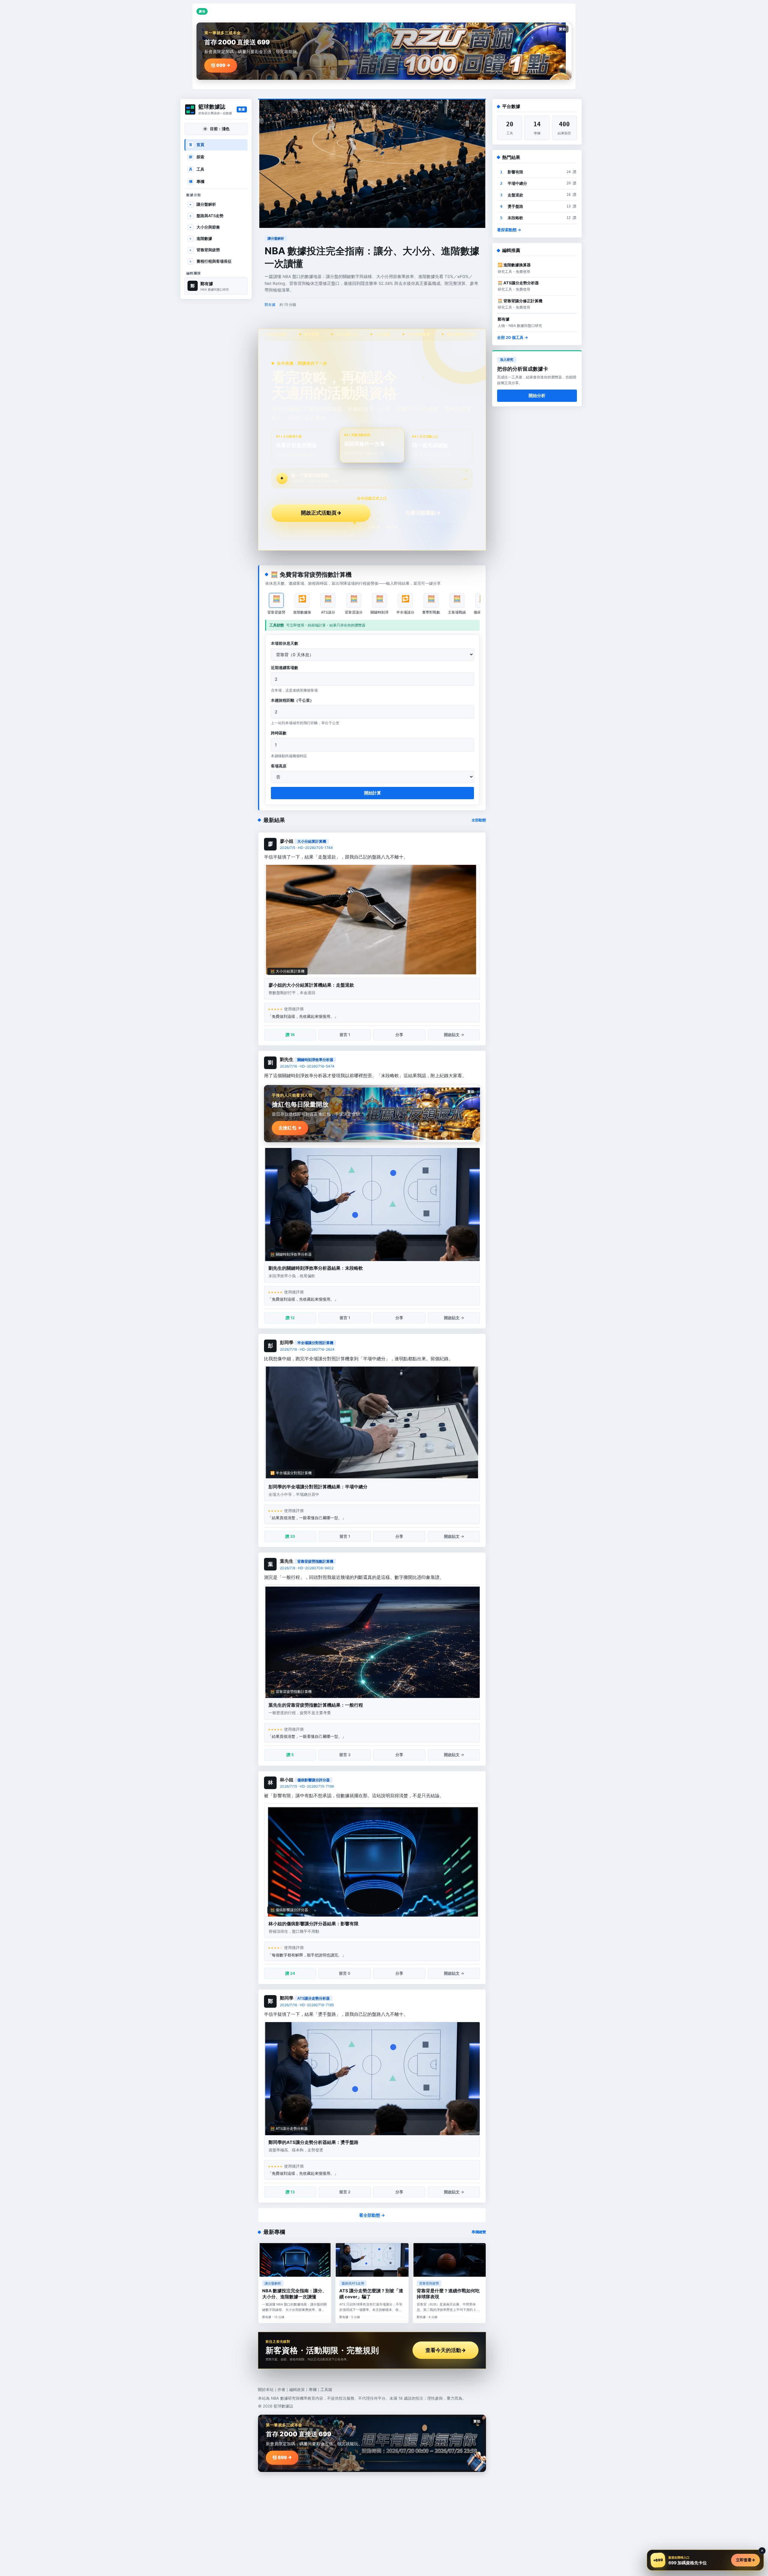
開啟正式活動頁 (321, 513)
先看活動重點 (423, 513)
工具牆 (326, 2389)
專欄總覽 (479, 2232)
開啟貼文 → (454, 1035)
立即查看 (745, 2560)
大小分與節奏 (205, 227)
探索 (197, 157)
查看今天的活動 (446, 2350)
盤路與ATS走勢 (207, 216)
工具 (197, 169)
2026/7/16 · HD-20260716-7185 (307, 2005)
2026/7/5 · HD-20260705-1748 (306, 848)
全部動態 (479, 820)
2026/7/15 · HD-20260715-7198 (307, 1786)
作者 (281, 2389)
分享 (399, 1035)
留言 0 (345, 1973)
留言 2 (345, 2192)
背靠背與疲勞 (205, 250)
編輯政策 (297, 2389)
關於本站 (266, 2389)
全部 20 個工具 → (513, 337)
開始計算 (373, 793)
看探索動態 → (509, 230)
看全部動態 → (372, 2215)
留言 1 (345, 1035)
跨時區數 (279, 733)
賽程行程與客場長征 (211, 261)
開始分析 (537, 395)
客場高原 (279, 766)
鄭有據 (270, 305)
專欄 (197, 181)
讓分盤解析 (203, 204)
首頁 (197, 145)
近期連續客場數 (285, 668)
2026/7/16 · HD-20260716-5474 (307, 1066)
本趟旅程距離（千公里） (292, 700)
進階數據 (201, 238)
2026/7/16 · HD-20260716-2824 (307, 1349)
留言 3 (345, 1755)
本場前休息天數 (285, 643)
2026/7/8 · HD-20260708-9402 (307, 1568)
